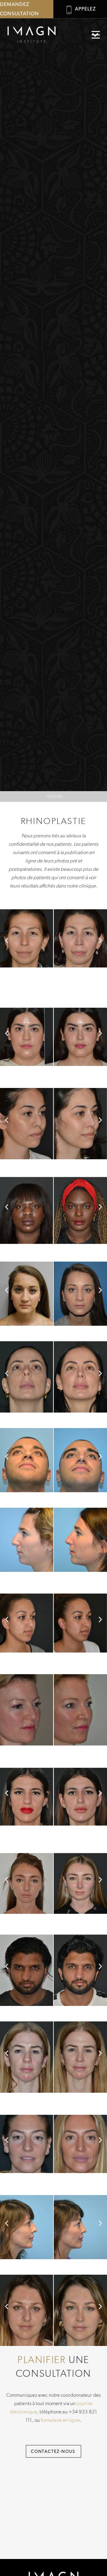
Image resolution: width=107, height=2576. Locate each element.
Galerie (55, 796)
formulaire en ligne (60, 2420)
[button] (96, 35)
